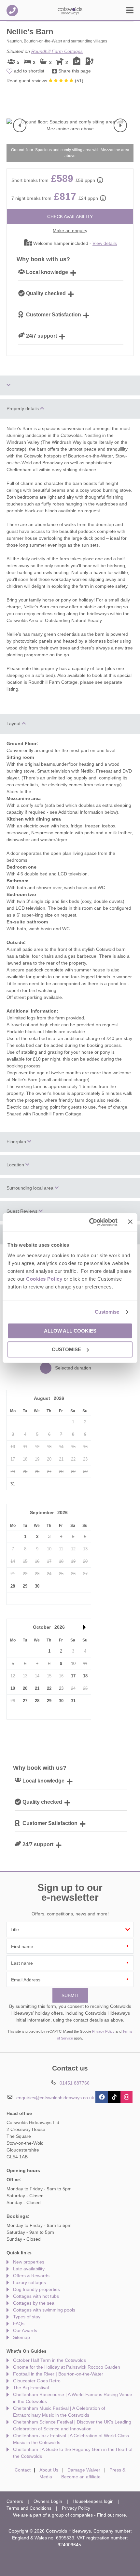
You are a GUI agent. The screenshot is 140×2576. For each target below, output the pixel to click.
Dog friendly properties (36, 2289)
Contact (23, 2470)
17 (73, 1676)
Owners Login (48, 2501)
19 (13, 1688)
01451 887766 (12, 11)
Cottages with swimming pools (44, 2310)
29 (25, 1586)
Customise (107, 1312)
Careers (15, 2501)
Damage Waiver (84, 2470)
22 (49, 1688)
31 (13, 1484)
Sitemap (21, 2337)
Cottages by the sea (34, 2303)
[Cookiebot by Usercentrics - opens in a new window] (90, 1222)
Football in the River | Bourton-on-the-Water (58, 2374)
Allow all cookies (70, 1331)
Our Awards (25, 2330)
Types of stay (27, 2317)
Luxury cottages (29, 2282)
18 (85, 1676)
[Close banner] (130, 1222)
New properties (29, 2262)
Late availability (29, 2269)
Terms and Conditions (29, 2508)
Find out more (112, 2515)
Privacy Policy (103, 2031)
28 (13, 1586)
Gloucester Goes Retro (37, 2381)
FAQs (19, 2324)
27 (25, 1701)
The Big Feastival (31, 2388)
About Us (49, 2470)
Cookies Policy (44, 1279)
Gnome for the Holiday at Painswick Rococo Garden (67, 2367)
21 (37, 1688)
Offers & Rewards (31, 2276)
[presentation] (20, 125)
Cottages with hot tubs (36, 2296)
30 (37, 1586)
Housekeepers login (93, 2501)
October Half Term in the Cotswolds (49, 2360)
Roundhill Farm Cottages (57, 51)
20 (25, 1688)
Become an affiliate (81, 2477)
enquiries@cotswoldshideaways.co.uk (55, 2098)
